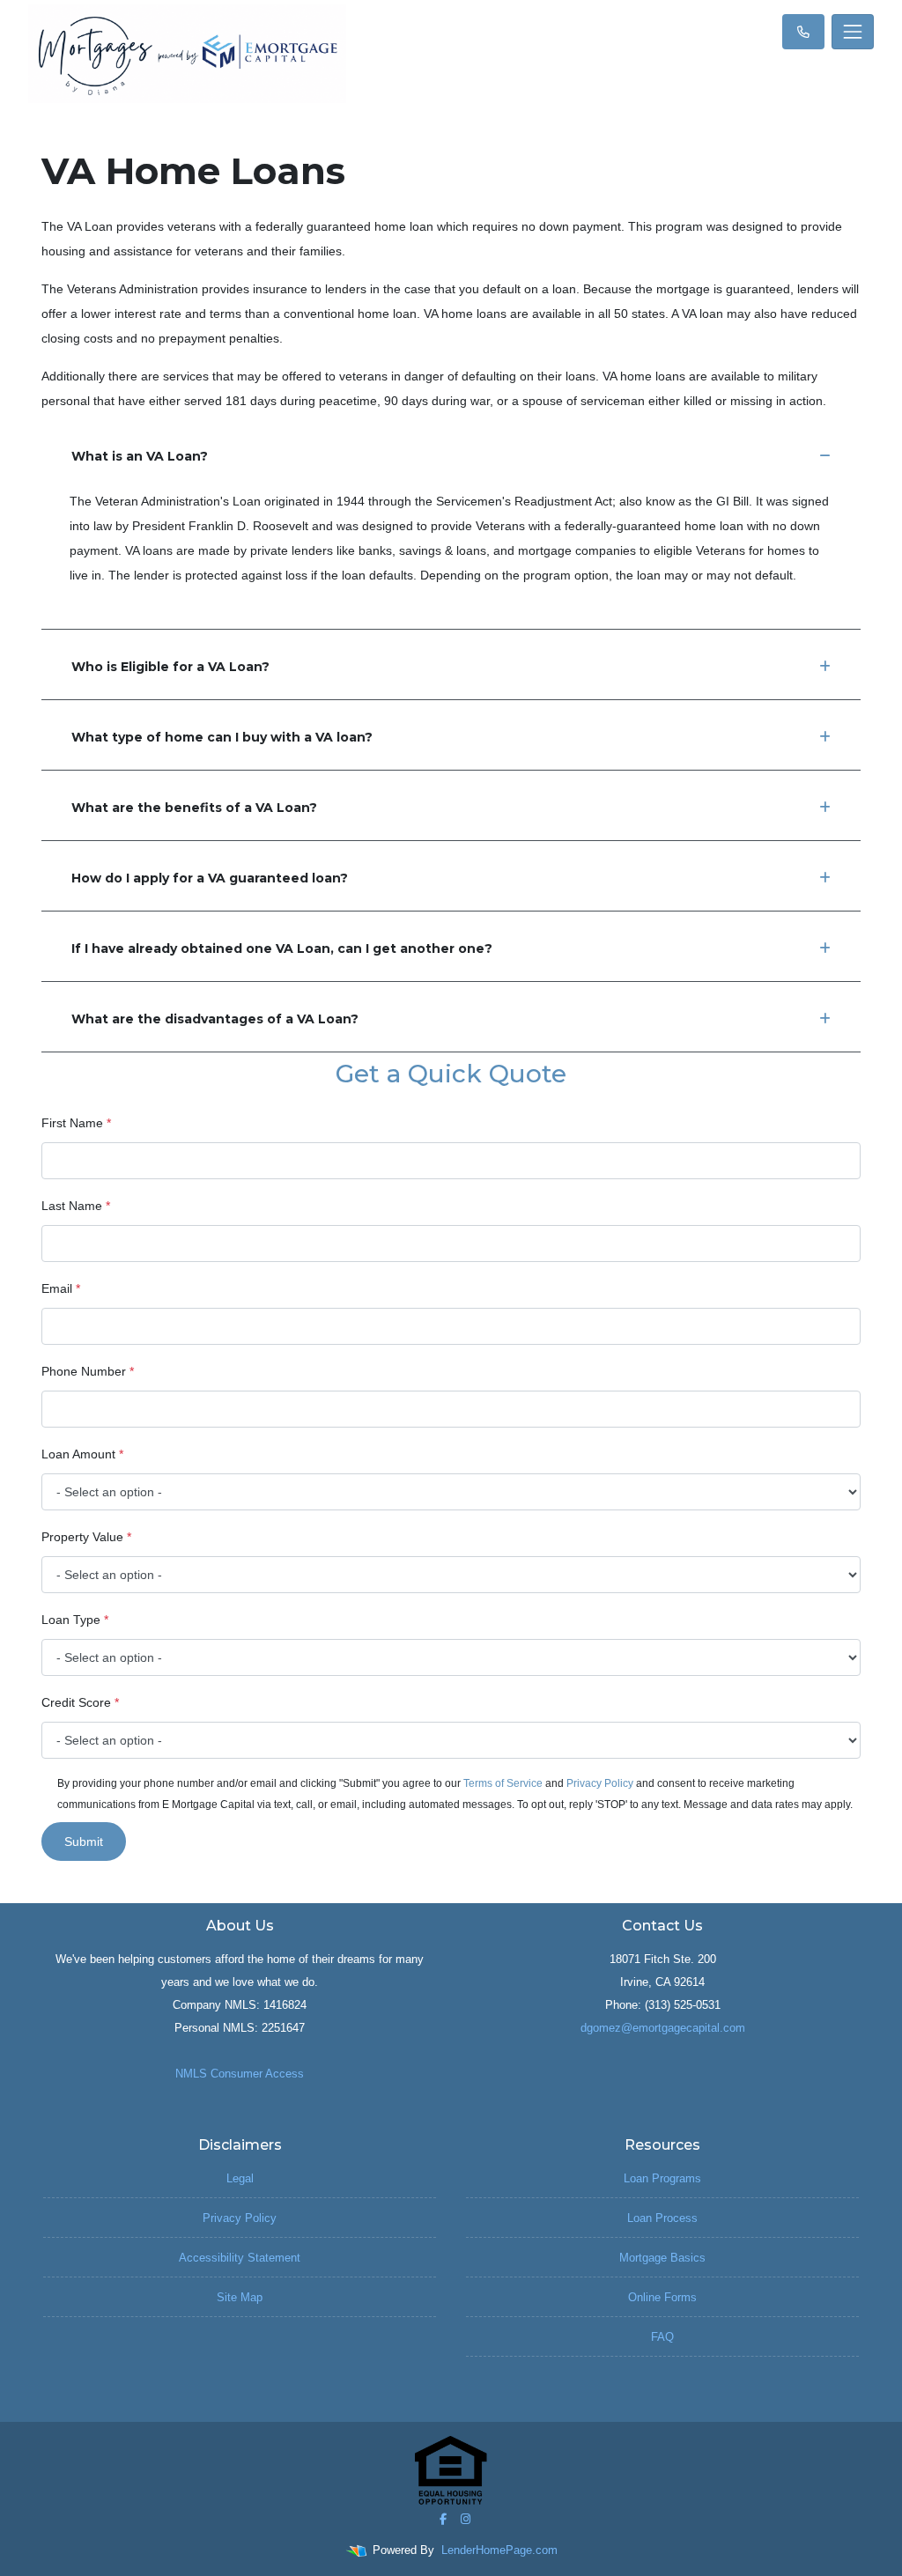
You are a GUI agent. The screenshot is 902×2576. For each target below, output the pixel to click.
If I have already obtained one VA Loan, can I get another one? (282, 948)
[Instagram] (466, 2519)
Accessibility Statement (240, 2258)
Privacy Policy (600, 1783)
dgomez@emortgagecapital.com (663, 2028)
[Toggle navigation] (853, 32)
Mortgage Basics (662, 2258)
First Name (76, 1123)
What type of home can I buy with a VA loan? (222, 737)
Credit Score (80, 1702)
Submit (84, 1842)
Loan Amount (82, 1454)
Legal (240, 2178)
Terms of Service (503, 1783)
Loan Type (75, 1620)
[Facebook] (443, 2519)
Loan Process (662, 2218)
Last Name (76, 1206)
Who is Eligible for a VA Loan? (170, 667)
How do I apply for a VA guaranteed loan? (210, 878)
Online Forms (662, 2297)
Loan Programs (662, 2178)
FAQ (662, 2337)
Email (61, 1288)
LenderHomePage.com (499, 2550)
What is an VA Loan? (140, 456)
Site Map (240, 2297)
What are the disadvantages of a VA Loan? (215, 1019)
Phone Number (88, 1371)
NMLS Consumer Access (240, 2074)
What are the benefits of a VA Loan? (194, 808)
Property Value (86, 1537)
